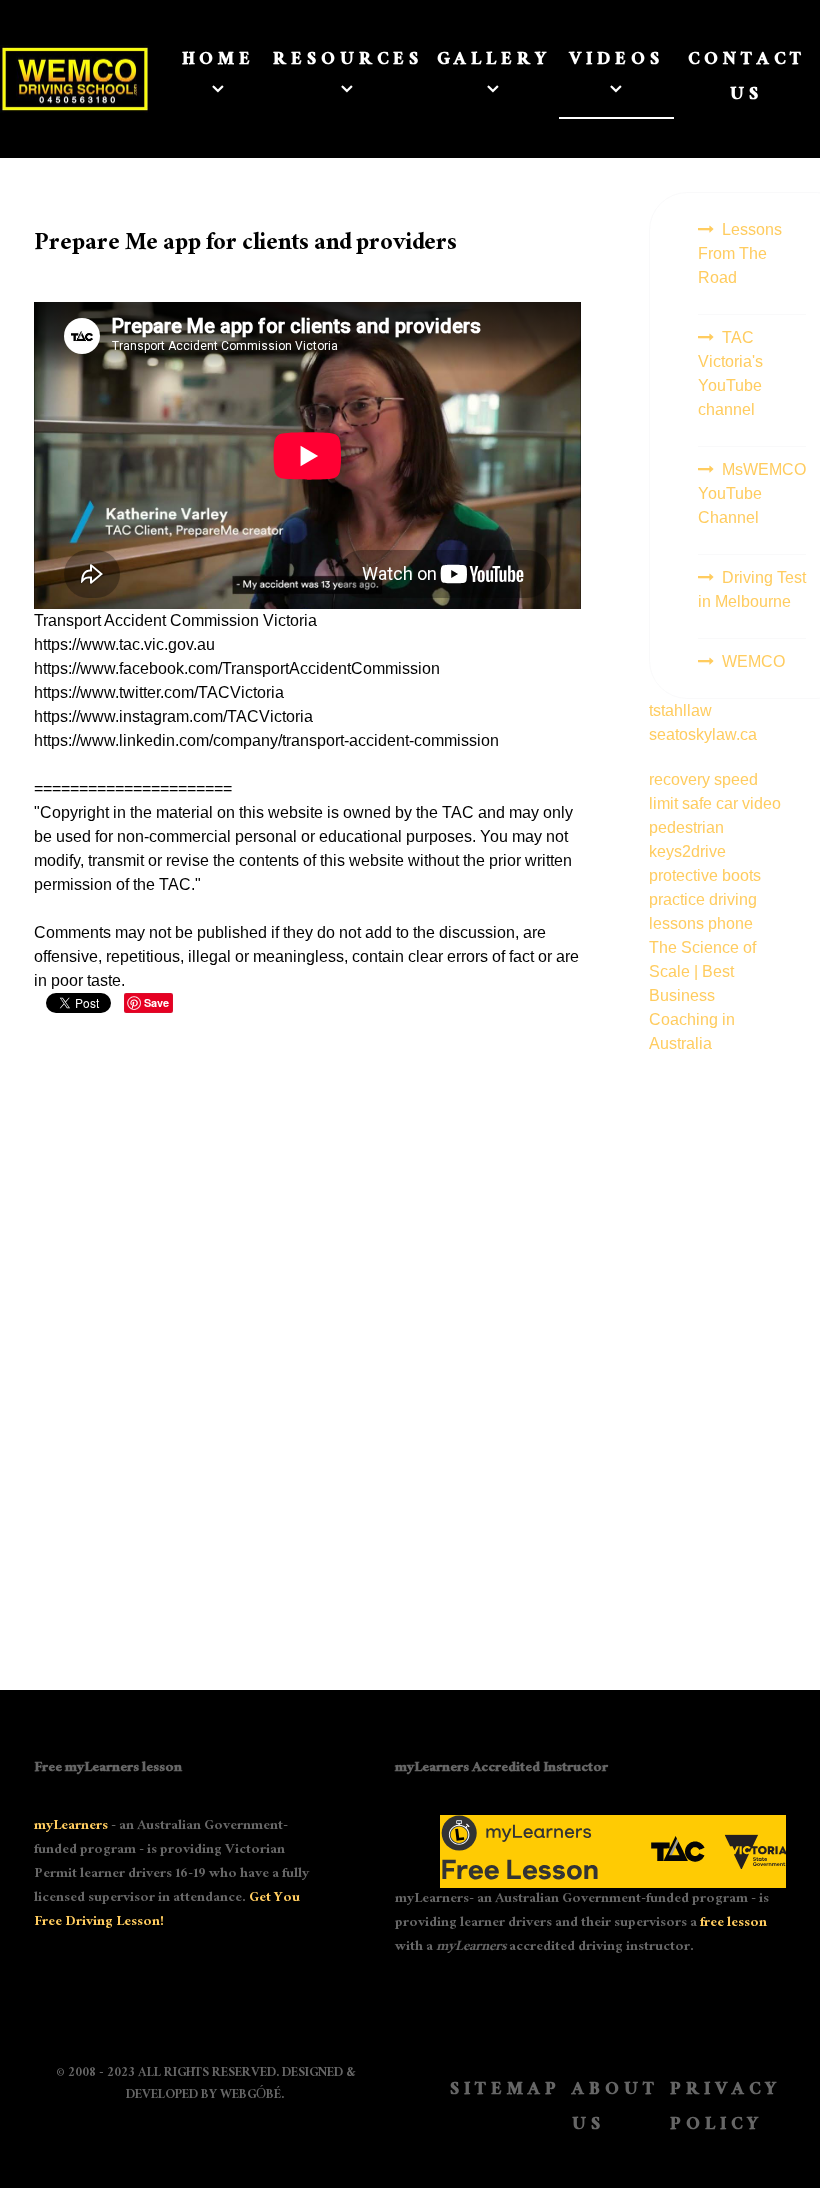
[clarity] (61, 79)
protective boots (705, 875)
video (761, 803)
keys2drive (687, 851)
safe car (712, 803)
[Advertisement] (717, 1356)
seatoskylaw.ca (703, 734)
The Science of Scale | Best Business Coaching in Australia (702, 995)
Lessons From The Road (740, 253)
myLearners (71, 1827)
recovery (681, 779)
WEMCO (753, 661)
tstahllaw (680, 710)
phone (730, 923)
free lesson (733, 1924)
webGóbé (250, 2096)
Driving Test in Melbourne (752, 589)
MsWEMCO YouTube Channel (752, 493)
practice (679, 899)
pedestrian (686, 827)
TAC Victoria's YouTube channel (730, 373)
